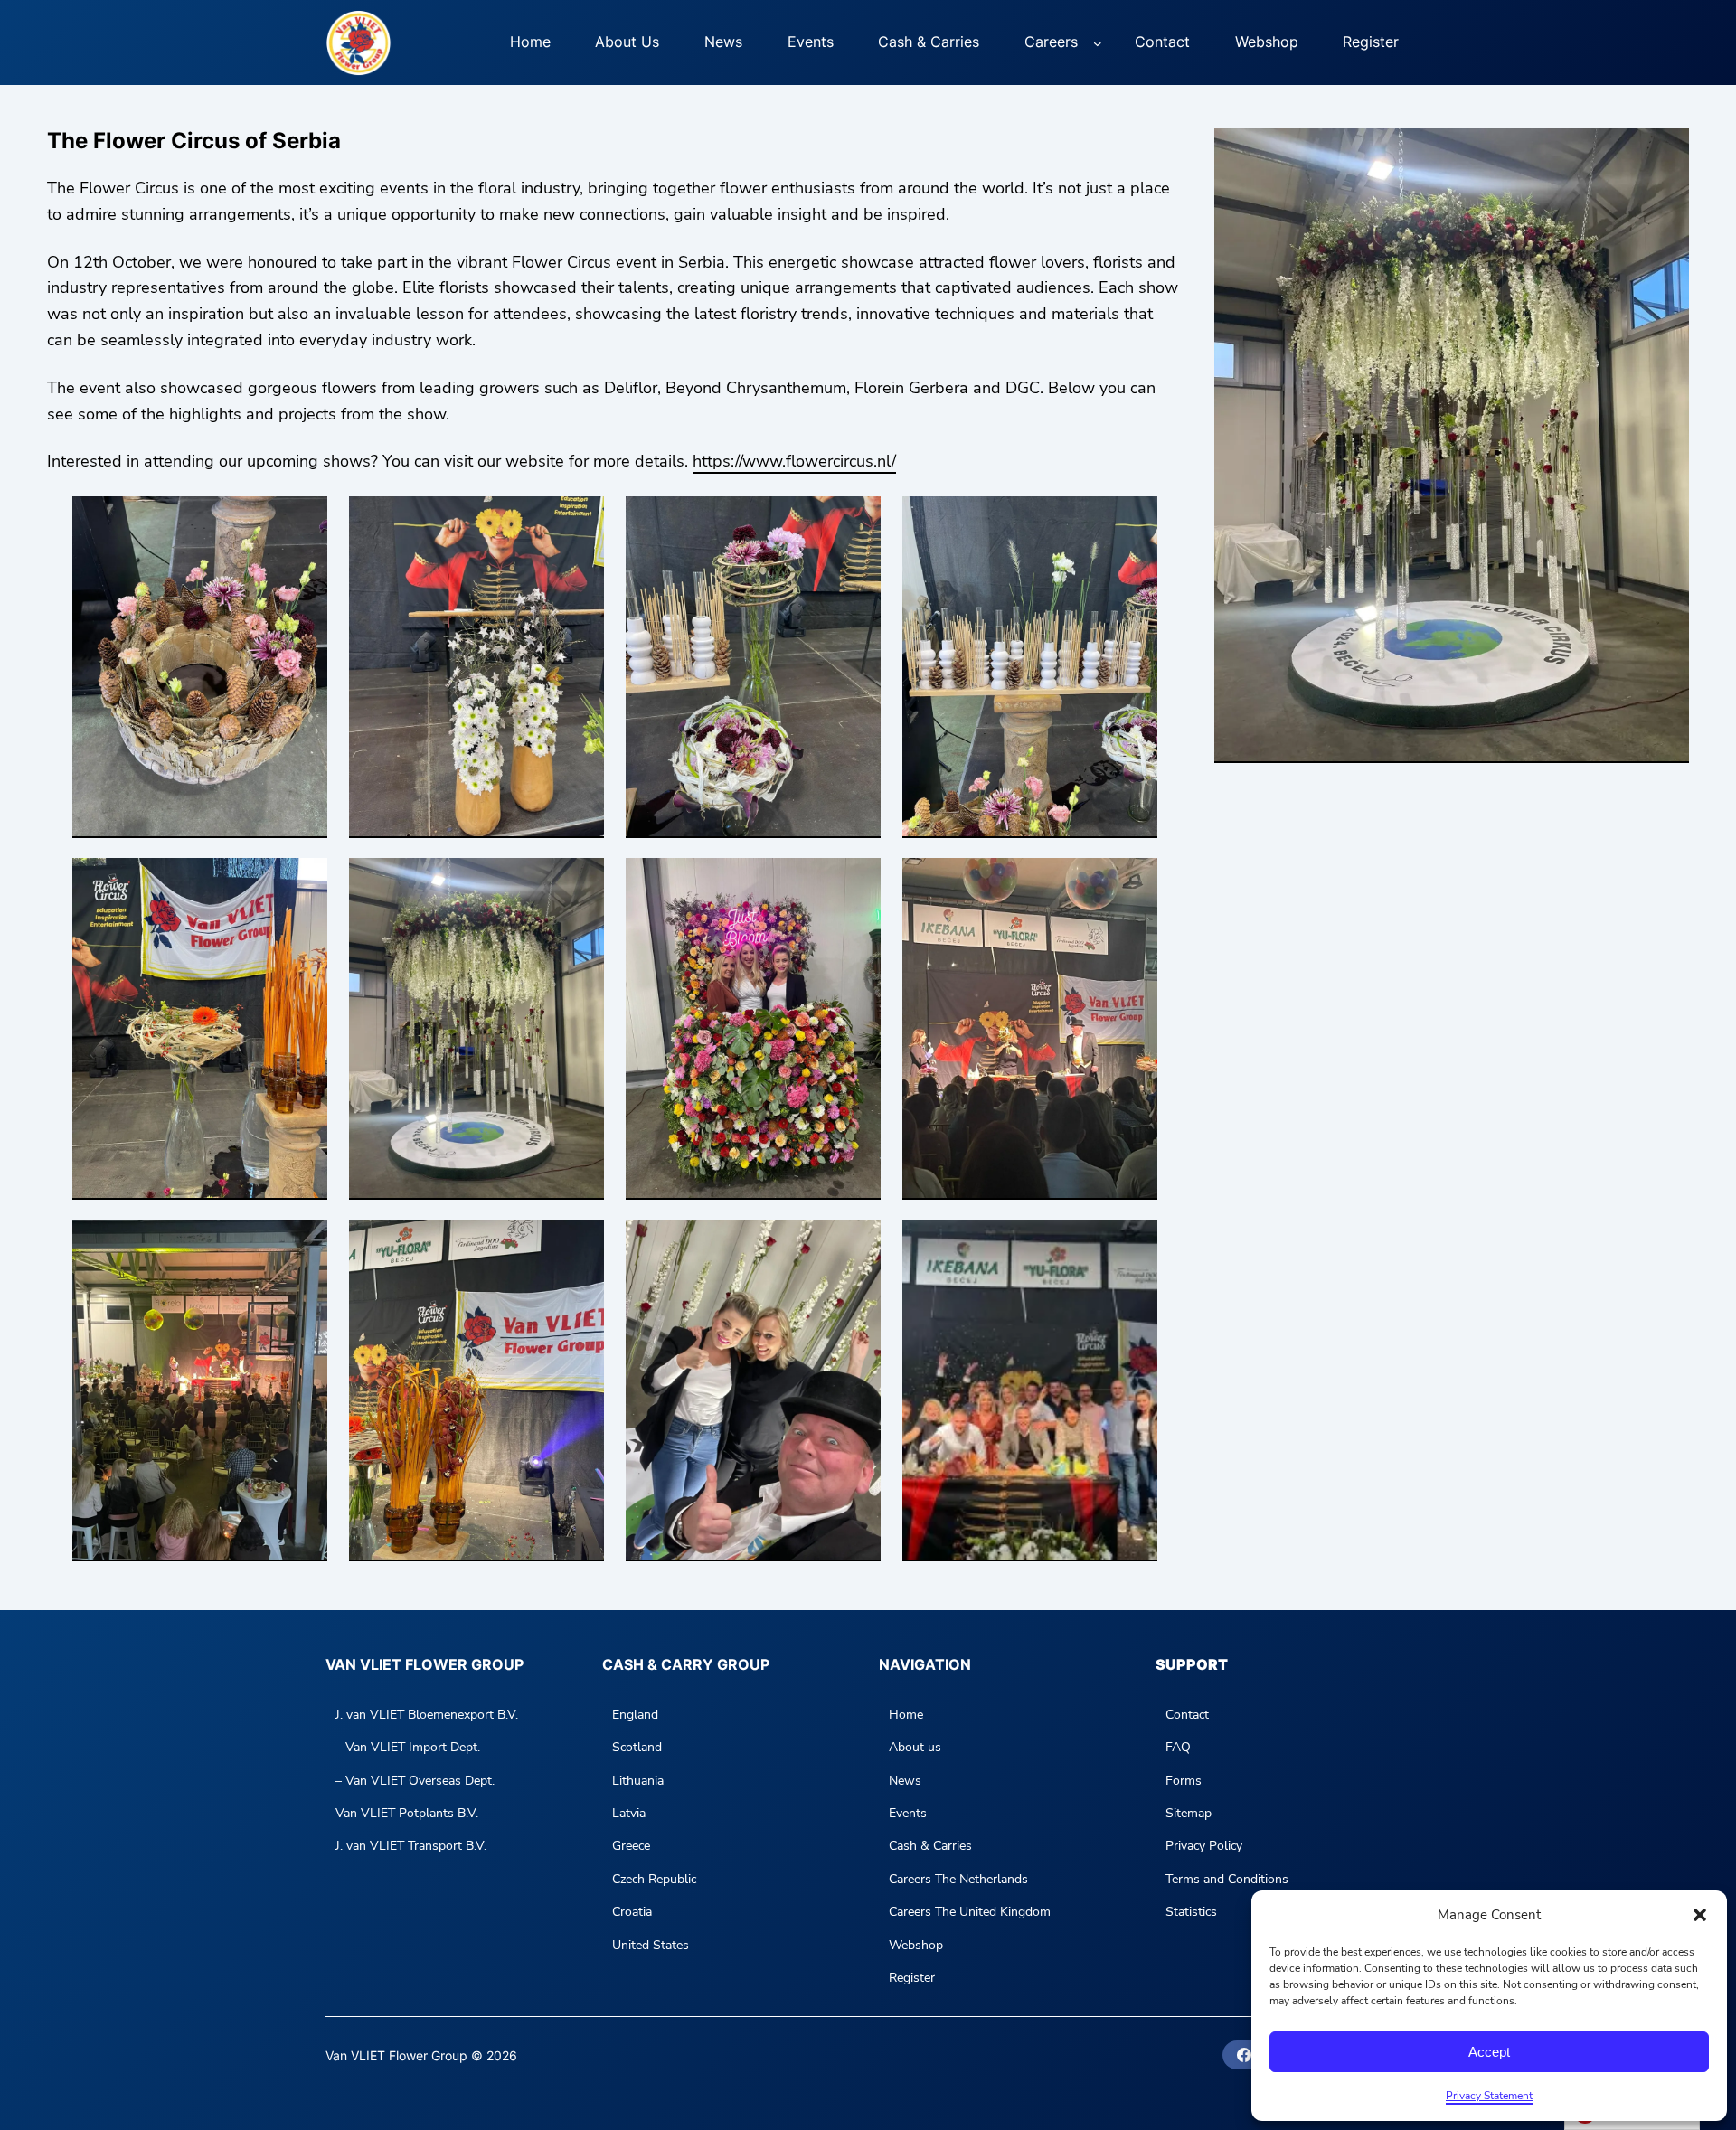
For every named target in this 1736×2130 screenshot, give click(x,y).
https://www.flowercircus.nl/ (794, 461)
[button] (1700, 1915)
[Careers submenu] (1098, 42)
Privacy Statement (1489, 2096)
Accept (1489, 2052)
